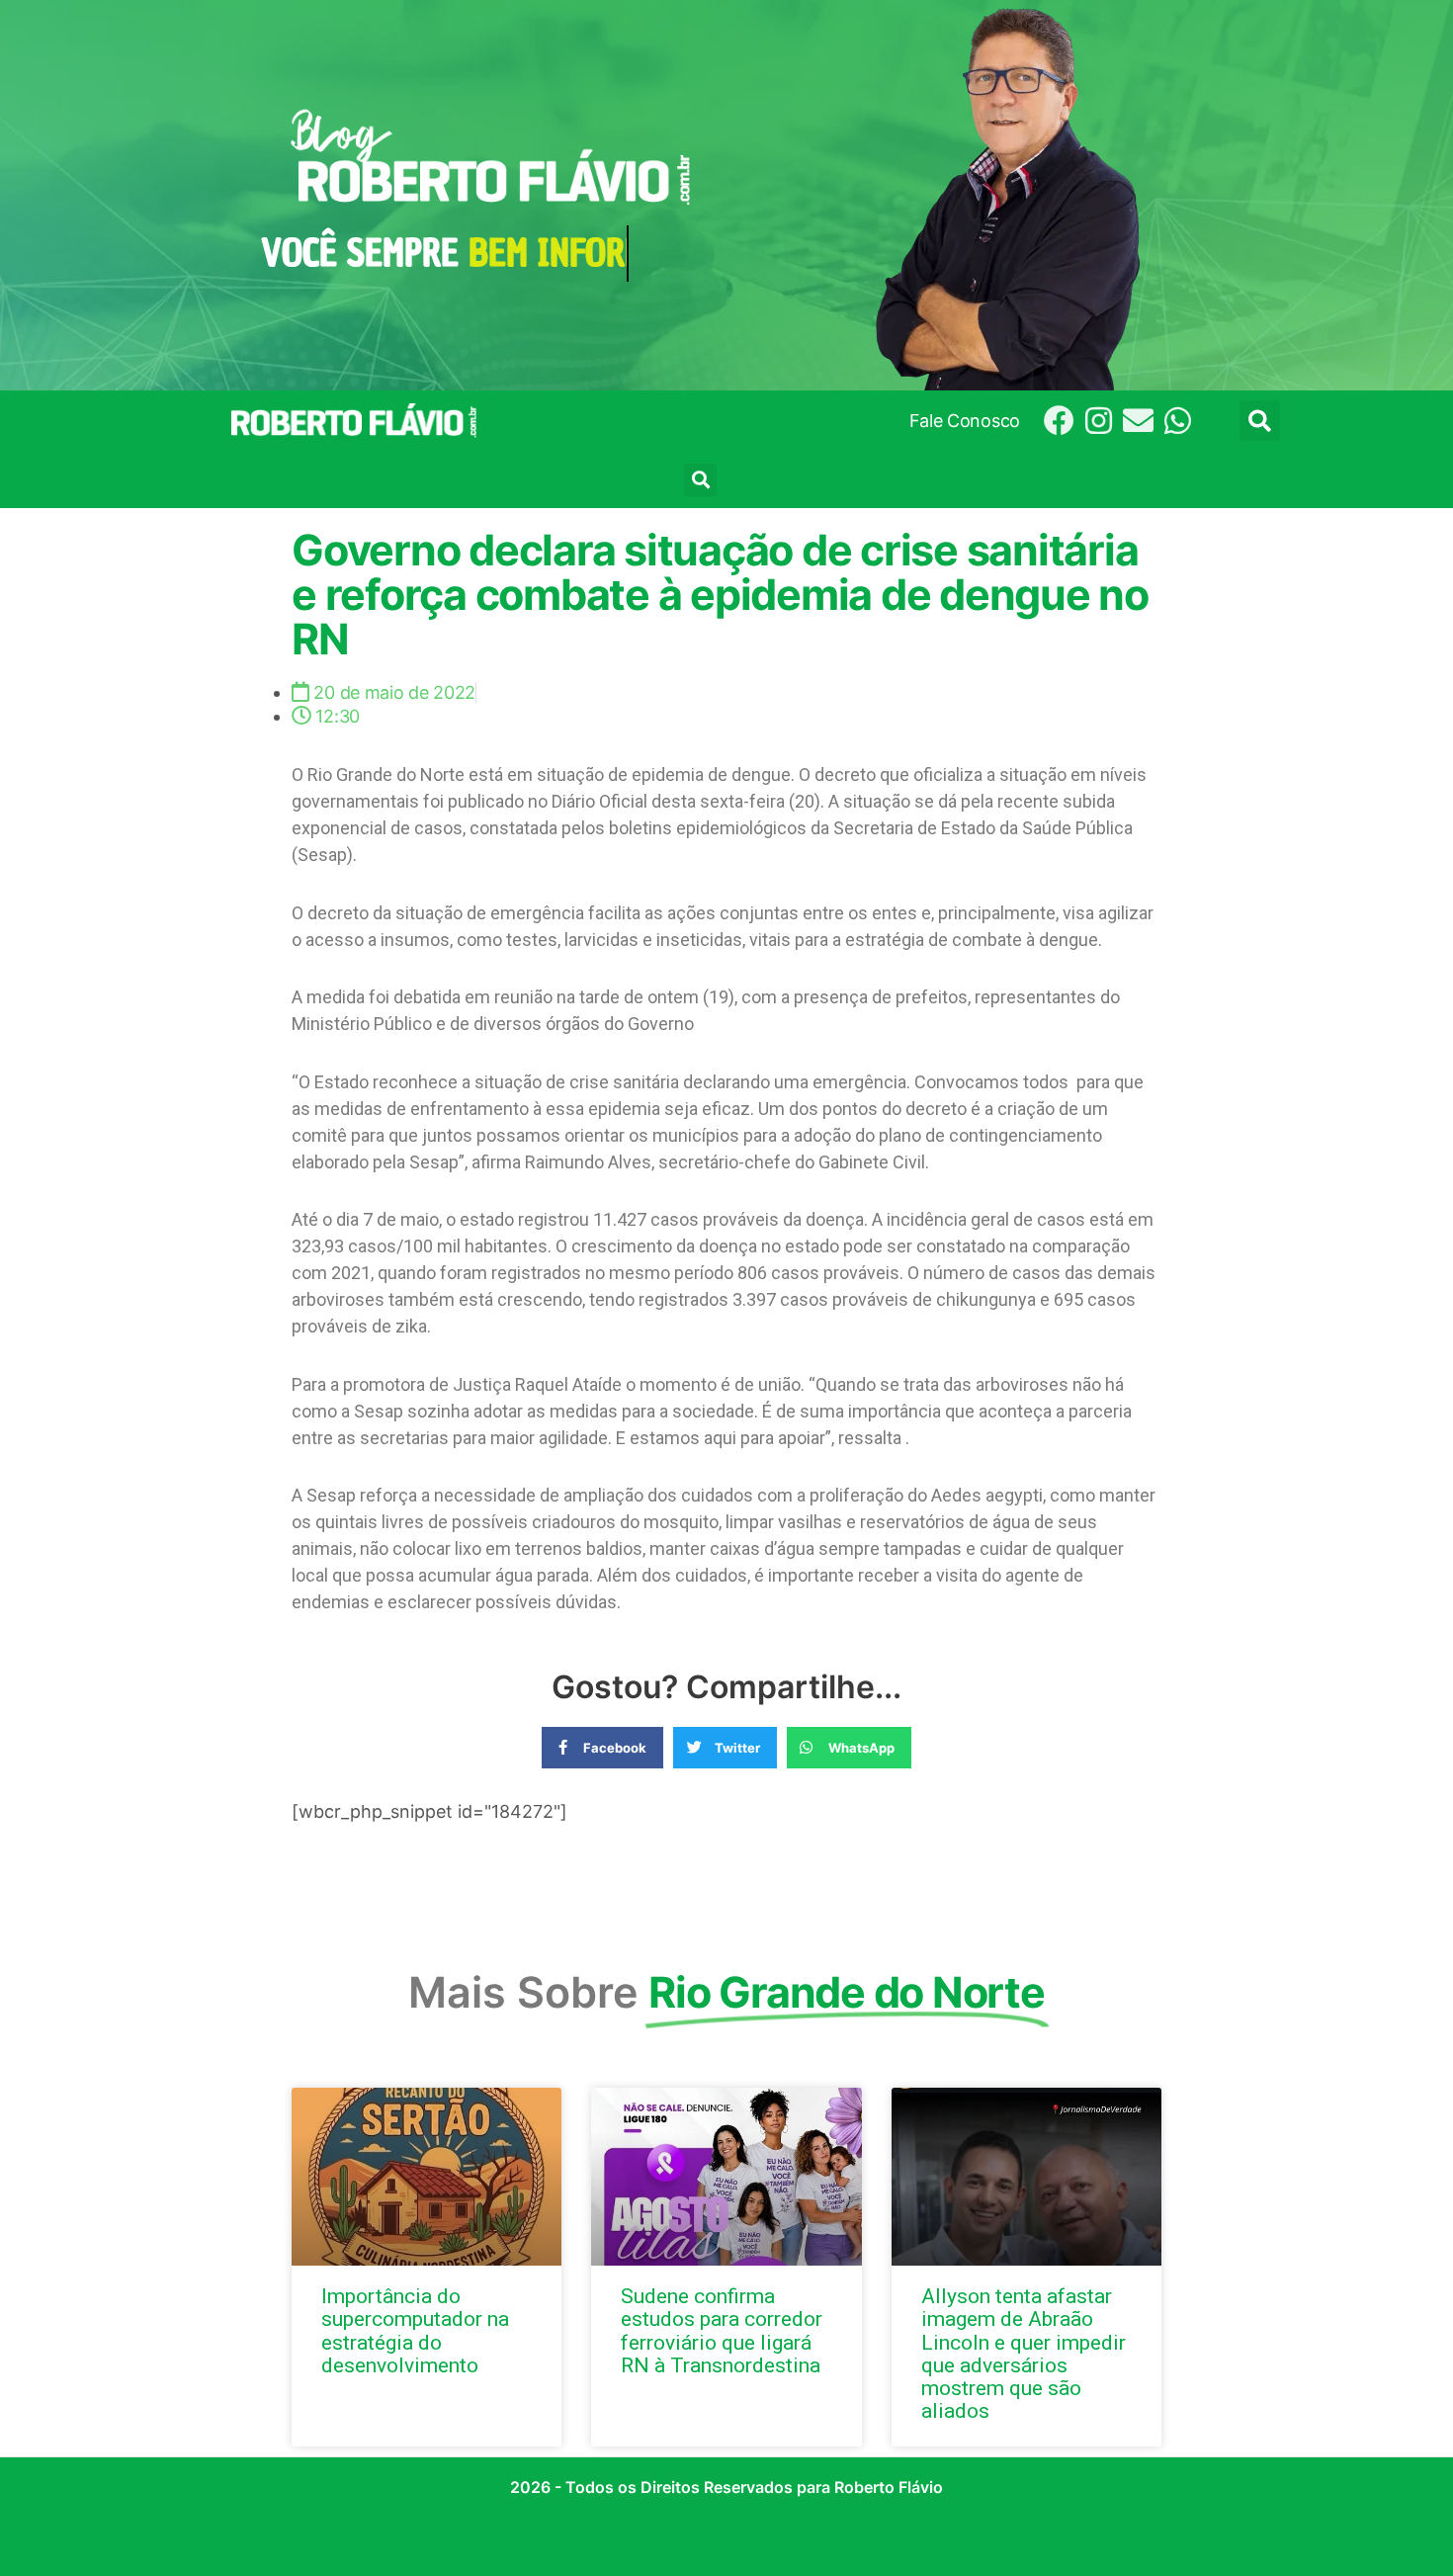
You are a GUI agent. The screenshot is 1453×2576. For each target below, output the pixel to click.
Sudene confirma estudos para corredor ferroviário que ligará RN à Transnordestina (722, 2330)
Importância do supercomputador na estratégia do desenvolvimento (415, 2330)
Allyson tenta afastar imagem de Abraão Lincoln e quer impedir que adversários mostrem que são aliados (1024, 2353)
